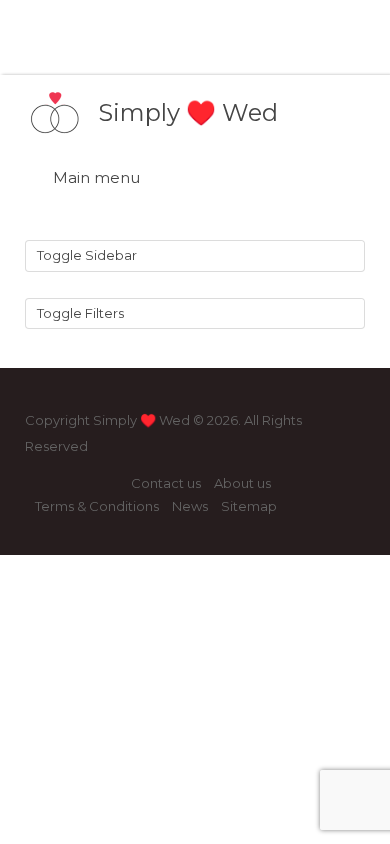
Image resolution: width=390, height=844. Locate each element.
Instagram (76, 484)
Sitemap (249, 506)
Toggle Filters (80, 313)
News (190, 506)
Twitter (108, 484)
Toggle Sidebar (87, 255)
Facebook (44, 484)
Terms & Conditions (97, 506)
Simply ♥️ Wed (188, 112)
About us (242, 483)
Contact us (166, 483)
